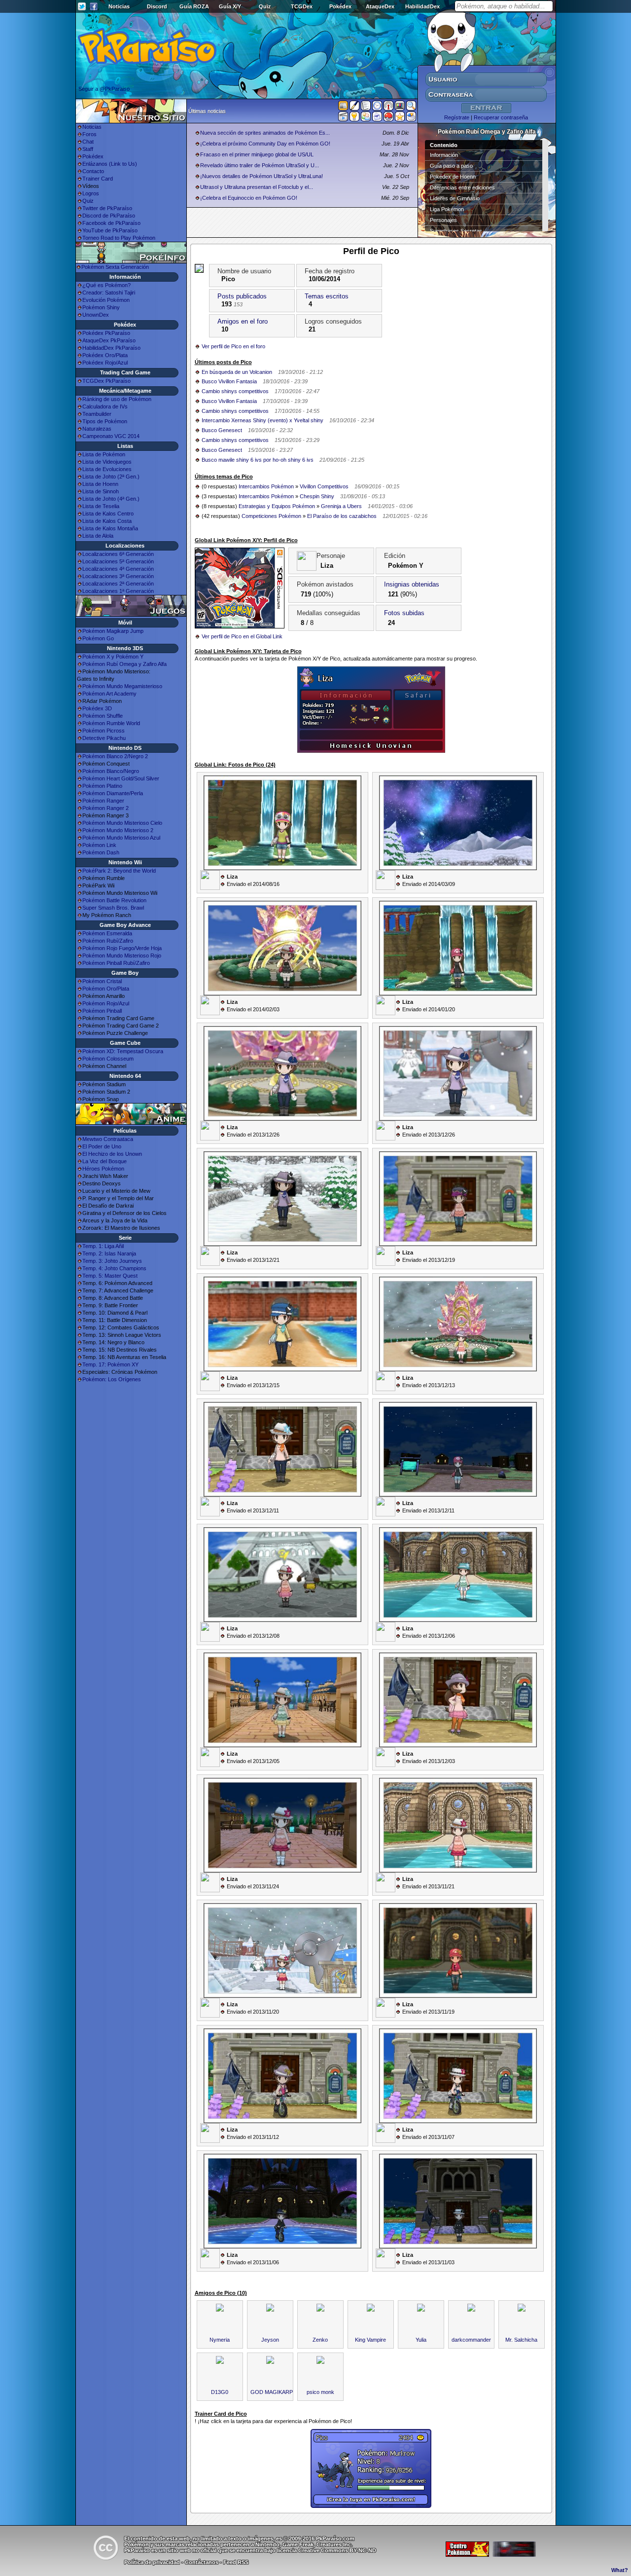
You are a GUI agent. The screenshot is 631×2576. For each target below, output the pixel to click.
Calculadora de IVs (105, 406)
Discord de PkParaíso (109, 216)
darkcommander (471, 2340)
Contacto (93, 171)
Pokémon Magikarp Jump (113, 631)
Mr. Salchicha (521, 2340)
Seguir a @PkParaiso (104, 89)
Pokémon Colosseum (108, 1059)
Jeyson (270, 2340)
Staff (88, 149)
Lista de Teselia (101, 506)
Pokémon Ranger (103, 801)
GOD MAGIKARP (272, 2392)
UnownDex (96, 315)
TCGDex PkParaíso (106, 381)
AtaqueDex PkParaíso (109, 340)
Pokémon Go (98, 638)
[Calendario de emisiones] (400, 107)
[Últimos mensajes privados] (377, 118)
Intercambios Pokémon (266, 486)
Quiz (265, 6)
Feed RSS (236, 2562)
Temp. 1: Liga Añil (103, 1246)
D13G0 (220, 2392)
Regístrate (457, 117)
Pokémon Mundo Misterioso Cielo (122, 823)
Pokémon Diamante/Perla (113, 793)
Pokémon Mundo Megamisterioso (122, 686)
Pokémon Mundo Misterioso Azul (121, 838)
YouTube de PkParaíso (110, 230)
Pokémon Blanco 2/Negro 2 (115, 756)
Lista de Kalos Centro (108, 514)
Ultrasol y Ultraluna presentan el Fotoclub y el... (257, 187)
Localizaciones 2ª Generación (118, 584)
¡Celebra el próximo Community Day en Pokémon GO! (265, 144)
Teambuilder (97, 414)
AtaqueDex (380, 6)
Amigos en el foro (243, 321)
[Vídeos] (343, 118)
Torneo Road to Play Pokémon (119, 238)
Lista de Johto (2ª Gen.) (111, 477)
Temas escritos (327, 296)
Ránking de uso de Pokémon (117, 399)
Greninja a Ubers (341, 506)
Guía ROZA (194, 6)
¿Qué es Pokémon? (106, 285)
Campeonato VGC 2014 (111, 436)
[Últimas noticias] (343, 107)
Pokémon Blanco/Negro (111, 771)
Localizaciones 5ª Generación (118, 561)
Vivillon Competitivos (324, 486)
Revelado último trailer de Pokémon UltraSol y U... (260, 165)
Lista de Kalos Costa (107, 521)
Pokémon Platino (102, 786)
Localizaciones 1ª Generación (118, 591)
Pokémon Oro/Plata (106, 989)
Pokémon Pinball (102, 1011)
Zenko (320, 2340)
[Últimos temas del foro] (366, 108)
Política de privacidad (152, 2562)
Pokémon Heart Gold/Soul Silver (121, 778)
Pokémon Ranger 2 (105, 808)
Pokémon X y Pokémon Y (113, 657)
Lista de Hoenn (100, 484)
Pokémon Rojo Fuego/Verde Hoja (122, 948)
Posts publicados (242, 296)
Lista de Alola (98, 536)
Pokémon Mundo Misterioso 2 (118, 830)
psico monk (320, 2392)
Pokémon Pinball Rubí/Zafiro (116, 963)
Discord (157, 6)
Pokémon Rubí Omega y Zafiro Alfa (124, 664)
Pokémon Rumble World (111, 723)
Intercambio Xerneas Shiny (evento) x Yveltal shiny (263, 420)
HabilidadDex (422, 6)
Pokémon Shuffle (103, 716)
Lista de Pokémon (104, 454)
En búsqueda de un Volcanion (237, 372)
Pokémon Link (99, 845)
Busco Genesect (222, 430)
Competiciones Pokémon (271, 516)
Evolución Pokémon (106, 300)
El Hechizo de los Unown (112, 1154)
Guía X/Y (230, 6)
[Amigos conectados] (366, 118)
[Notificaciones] (354, 118)
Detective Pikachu (104, 738)
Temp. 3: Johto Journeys (112, 1261)
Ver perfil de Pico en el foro (233, 346)
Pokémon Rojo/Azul (106, 1003)
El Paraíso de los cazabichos (342, 516)
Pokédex (340, 6)
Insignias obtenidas (412, 584)
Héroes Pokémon (103, 1169)
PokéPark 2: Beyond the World (119, 871)
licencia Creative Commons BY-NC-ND (327, 2550)
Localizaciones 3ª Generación (118, 576)
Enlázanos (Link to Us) (110, 164)
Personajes (443, 220)
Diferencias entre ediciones (462, 187)
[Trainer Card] (388, 118)
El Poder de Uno (102, 1146)
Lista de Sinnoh (101, 491)
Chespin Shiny (317, 496)
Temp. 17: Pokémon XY (110, 1364)
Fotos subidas (404, 613)
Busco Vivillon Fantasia (229, 381)
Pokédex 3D (97, 708)
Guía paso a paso (451, 166)
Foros (89, 134)
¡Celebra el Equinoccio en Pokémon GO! (249, 198)
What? (620, 2570)
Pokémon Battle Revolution (114, 900)
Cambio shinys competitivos (235, 391)
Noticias (119, 6)
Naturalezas (97, 429)
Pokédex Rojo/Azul (105, 363)
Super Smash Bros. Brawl (113, 908)
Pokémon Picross (104, 731)
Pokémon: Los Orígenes (112, 1379)
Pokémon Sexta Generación (115, 267)
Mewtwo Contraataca (108, 1139)
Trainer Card (98, 179)
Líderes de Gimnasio (455, 198)
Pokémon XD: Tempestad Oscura (123, 1051)
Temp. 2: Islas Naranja (109, 1253)
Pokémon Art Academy (109, 694)
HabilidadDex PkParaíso (111, 348)
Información (444, 155)
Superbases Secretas (456, 231)
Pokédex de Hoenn (453, 177)
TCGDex (302, 6)
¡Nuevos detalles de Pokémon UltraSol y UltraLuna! (262, 176)
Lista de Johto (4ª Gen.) (111, 499)
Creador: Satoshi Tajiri (109, 293)
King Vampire (370, 2340)
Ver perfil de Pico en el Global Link (242, 636)
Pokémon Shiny (101, 307)
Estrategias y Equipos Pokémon (277, 506)
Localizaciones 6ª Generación (118, 554)
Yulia (421, 2340)
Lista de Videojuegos (107, 462)
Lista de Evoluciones (107, 469)
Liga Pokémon (447, 209)
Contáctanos (202, 2562)
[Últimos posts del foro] (354, 109)
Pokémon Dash (101, 852)
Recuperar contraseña (501, 117)
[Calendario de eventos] (388, 108)
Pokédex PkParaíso (106, 333)
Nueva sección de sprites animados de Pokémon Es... (265, 133)
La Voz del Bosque (105, 1161)
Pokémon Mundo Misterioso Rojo (122, 956)
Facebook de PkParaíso (111, 223)
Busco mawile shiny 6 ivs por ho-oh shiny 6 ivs (258, 460)
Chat (88, 142)
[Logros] (400, 118)
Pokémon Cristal (102, 981)
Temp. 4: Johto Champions (114, 1268)
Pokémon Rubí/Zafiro (108, 941)
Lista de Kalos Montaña (110, 528)
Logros (91, 193)
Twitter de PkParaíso (107, 208)
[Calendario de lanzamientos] (377, 108)
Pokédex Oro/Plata (105, 355)
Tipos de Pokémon (105, 421)
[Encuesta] (411, 118)
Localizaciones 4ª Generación (118, 569)
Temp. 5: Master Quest (110, 1276)
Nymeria (220, 2340)
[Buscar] (411, 108)
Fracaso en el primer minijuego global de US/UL (257, 154)
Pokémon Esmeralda (107, 933)
